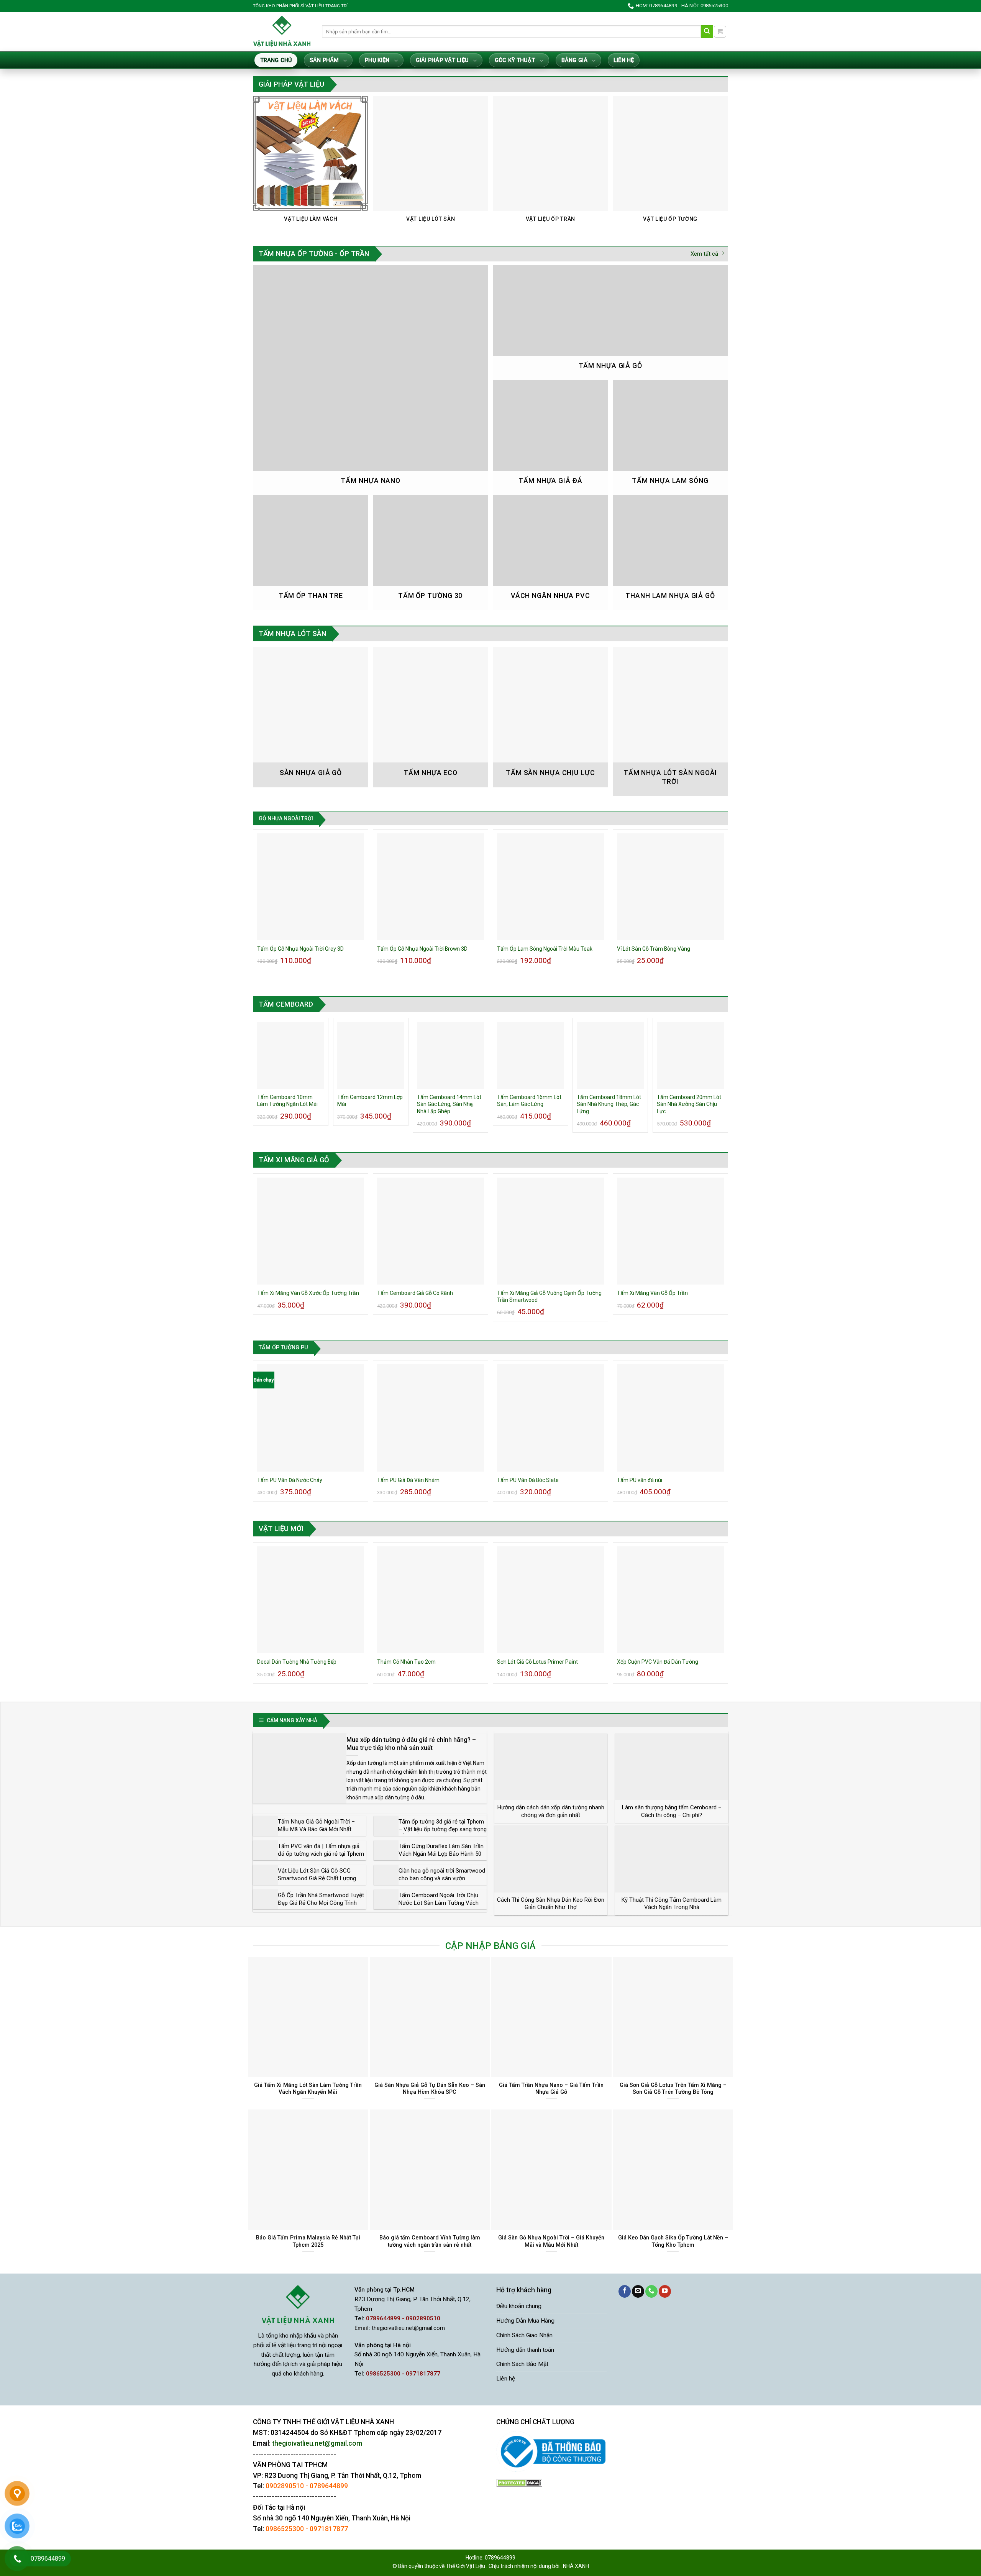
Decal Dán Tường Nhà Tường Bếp (297, 1662)
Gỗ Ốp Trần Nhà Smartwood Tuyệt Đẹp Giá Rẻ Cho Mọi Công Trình (321, 1899)
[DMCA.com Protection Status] (519, 2483)
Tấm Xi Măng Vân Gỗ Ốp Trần (652, 1293)
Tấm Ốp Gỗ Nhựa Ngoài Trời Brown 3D (422, 949)
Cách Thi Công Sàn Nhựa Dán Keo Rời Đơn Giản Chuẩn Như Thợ (551, 1904)
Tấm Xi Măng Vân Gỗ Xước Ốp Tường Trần (308, 1293)
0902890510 (285, 2486)
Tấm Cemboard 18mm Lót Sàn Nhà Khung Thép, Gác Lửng (609, 1104)
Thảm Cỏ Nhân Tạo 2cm (406, 1662)
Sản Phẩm (324, 60)
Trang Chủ (276, 60)
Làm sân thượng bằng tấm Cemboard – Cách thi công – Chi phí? (672, 1811)
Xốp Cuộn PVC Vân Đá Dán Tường (658, 1662)
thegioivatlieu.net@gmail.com (408, 2328)
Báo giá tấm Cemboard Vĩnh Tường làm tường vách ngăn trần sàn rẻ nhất (430, 2241)
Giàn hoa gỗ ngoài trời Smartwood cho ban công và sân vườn (442, 1875)
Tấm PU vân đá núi (640, 1480)
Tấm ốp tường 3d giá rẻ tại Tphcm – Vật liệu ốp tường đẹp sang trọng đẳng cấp (443, 1829)
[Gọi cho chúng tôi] (651, 2291)
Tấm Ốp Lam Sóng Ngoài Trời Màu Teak (545, 949)
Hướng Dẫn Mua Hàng (525, 2321)
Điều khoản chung (519, 2306)
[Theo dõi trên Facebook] (625, 2291)
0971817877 (329, 2529)
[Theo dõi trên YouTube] (665, 2291)
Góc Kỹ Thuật (515, 60)
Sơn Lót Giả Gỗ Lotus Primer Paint (537, 1662)
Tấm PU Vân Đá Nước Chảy (290, 1480)
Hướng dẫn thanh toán (525, 2350)
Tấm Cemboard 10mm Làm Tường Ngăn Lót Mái (287, 1101)
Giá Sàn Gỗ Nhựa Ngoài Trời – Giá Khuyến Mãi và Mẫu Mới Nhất (551, 2241)
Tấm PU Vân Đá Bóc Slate (528, 1480)
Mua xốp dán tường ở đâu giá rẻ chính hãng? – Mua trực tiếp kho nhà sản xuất (411, 1744)
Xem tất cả (704, 254)
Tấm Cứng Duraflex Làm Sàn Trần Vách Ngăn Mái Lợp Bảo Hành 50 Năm (441, 1854)
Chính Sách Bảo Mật (522, 2364)
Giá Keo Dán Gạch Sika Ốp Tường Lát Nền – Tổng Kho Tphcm (673, 2241)
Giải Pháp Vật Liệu (442, 60)
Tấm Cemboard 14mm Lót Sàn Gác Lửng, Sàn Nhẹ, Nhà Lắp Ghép (449, 1104)
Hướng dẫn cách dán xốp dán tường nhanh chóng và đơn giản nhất (551, 1811)
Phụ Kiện (377, 60)
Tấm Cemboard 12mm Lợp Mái (370, 1101)
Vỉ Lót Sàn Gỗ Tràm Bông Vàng (654, 949)
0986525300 (285, 2529)
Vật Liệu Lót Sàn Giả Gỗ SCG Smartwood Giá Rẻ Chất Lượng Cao (317, 1878)
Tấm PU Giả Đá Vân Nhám (408, 1480)
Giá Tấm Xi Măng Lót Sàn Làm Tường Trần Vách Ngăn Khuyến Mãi (308, 2089)
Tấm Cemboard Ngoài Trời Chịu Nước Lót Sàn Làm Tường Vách (439, 1899)
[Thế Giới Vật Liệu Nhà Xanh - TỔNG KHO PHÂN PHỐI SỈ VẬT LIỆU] (282, 31)
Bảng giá (574, 60)
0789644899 (329, 2486)
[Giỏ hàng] (720, 32)
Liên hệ (624, 60)
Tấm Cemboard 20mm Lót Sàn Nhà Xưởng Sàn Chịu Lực (689, 1104)
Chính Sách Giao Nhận (524, 2335)
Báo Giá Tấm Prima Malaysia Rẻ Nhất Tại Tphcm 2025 (308, 2241)
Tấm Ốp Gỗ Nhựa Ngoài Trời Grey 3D (300, 949)
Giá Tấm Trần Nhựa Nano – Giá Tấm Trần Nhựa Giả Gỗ (551, 2089)
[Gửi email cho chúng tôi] (638, 2291)
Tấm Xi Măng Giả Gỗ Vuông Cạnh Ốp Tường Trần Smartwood (549, 1296)
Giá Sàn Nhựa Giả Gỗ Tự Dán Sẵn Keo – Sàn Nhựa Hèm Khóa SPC (430, 2089)
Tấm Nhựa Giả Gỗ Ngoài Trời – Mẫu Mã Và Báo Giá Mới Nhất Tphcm (316, 1829)
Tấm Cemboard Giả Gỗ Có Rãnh (415, 1293)
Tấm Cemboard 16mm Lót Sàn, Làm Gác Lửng (529, 1101)
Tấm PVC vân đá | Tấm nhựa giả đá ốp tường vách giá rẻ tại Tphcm (321, 1850)
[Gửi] (707, 32)
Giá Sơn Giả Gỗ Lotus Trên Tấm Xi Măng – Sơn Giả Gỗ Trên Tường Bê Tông (673, 2089)
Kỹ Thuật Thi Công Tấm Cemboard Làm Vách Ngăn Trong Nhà (672, 1904)
